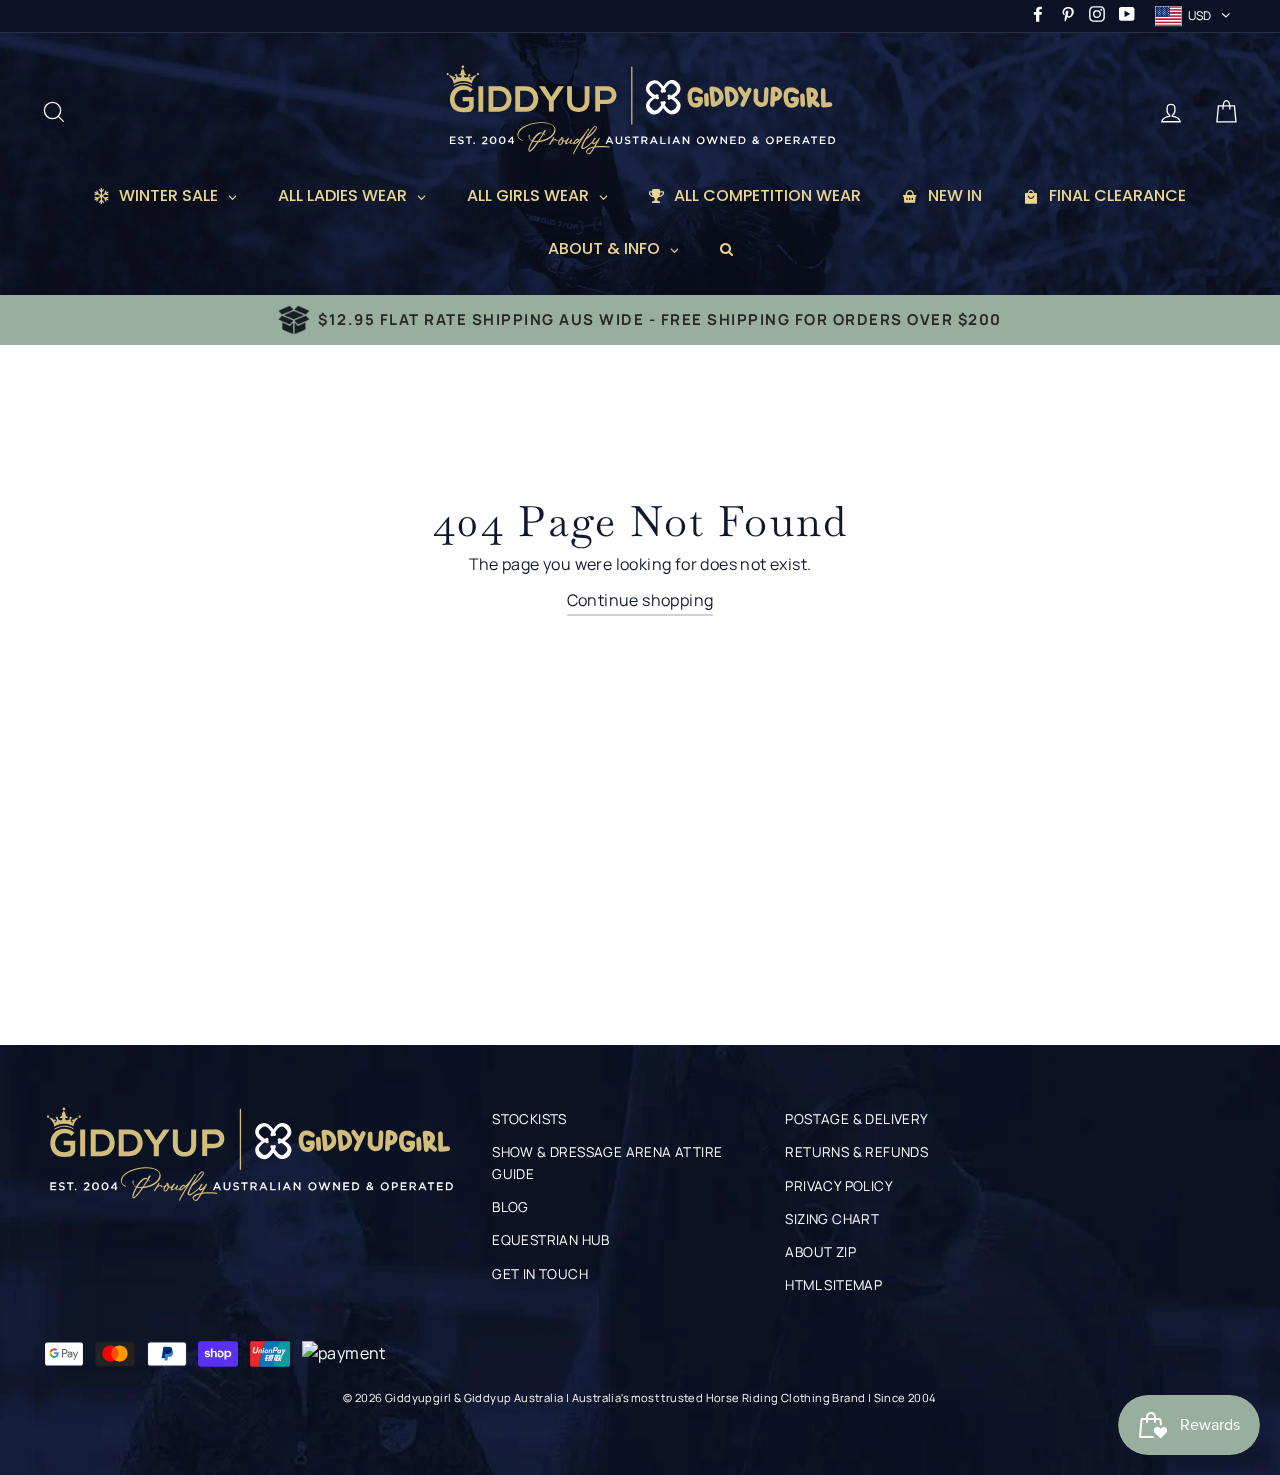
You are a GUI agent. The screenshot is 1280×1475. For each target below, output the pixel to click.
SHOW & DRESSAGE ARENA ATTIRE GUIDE (607, 1163)
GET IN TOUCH (540, 1274)
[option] (640, 320)
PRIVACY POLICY (839, 1186)
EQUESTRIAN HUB (551, 1240)
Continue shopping (640, 600)
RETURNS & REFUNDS (856, 1152)
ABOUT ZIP (820, 1252)
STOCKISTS (529, 1119)
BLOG (510, 1207)
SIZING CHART (832, 1219)
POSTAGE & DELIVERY (856, 1119)
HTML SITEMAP (833, 1285)
